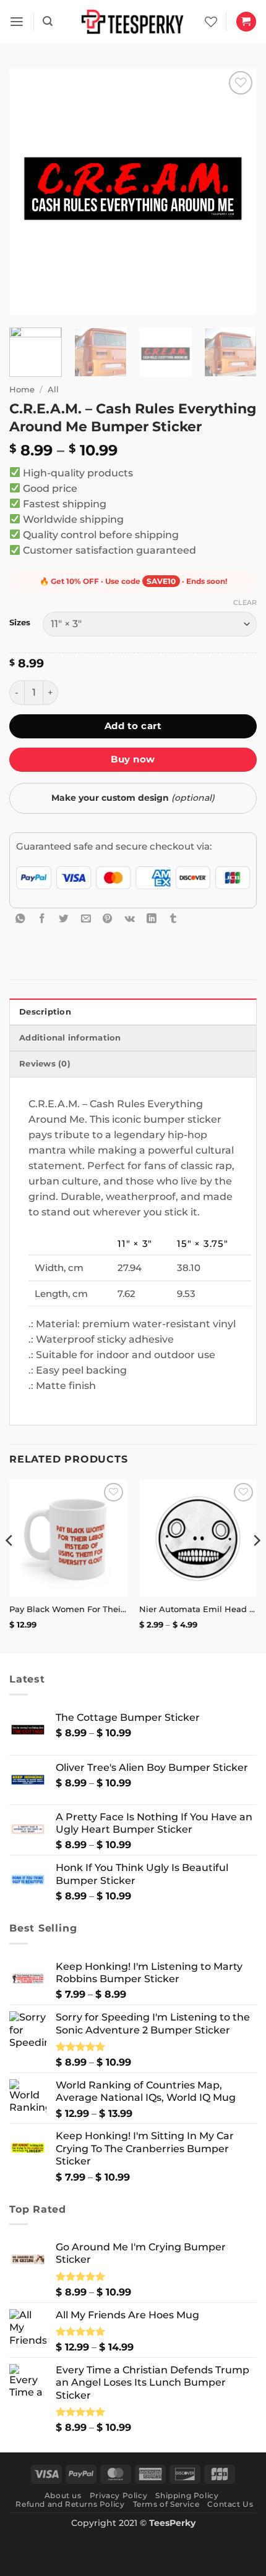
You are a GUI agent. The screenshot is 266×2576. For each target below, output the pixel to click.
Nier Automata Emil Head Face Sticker (198, 1609)
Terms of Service (166, 2504)
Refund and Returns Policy (70, 2504)
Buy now (133, 759)
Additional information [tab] (70, 1038)
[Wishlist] (211, 22)
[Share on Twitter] (64, 918)
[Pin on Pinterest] (108, 918)
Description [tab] (45, 1012)
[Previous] (30, 192)
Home (22, 389)
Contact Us (230, 2504)
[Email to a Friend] (86, 918)
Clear (245, 602)
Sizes (20, 623)
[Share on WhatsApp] (20, 918)
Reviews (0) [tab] (45, 1064)
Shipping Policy (187, 2495)
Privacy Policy (118, 2495)
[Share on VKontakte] (130, 918)
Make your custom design (133, 798)
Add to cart (133, 726)
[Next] (236, 192)
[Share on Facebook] (42, 918)
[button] (17, 22)
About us (63, 2495)
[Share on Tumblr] (173, 918)
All (53, 389)
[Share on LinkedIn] (152, 918)
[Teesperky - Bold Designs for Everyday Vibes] (133, 21)
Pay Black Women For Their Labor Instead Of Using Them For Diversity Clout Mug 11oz (68, 1609)
